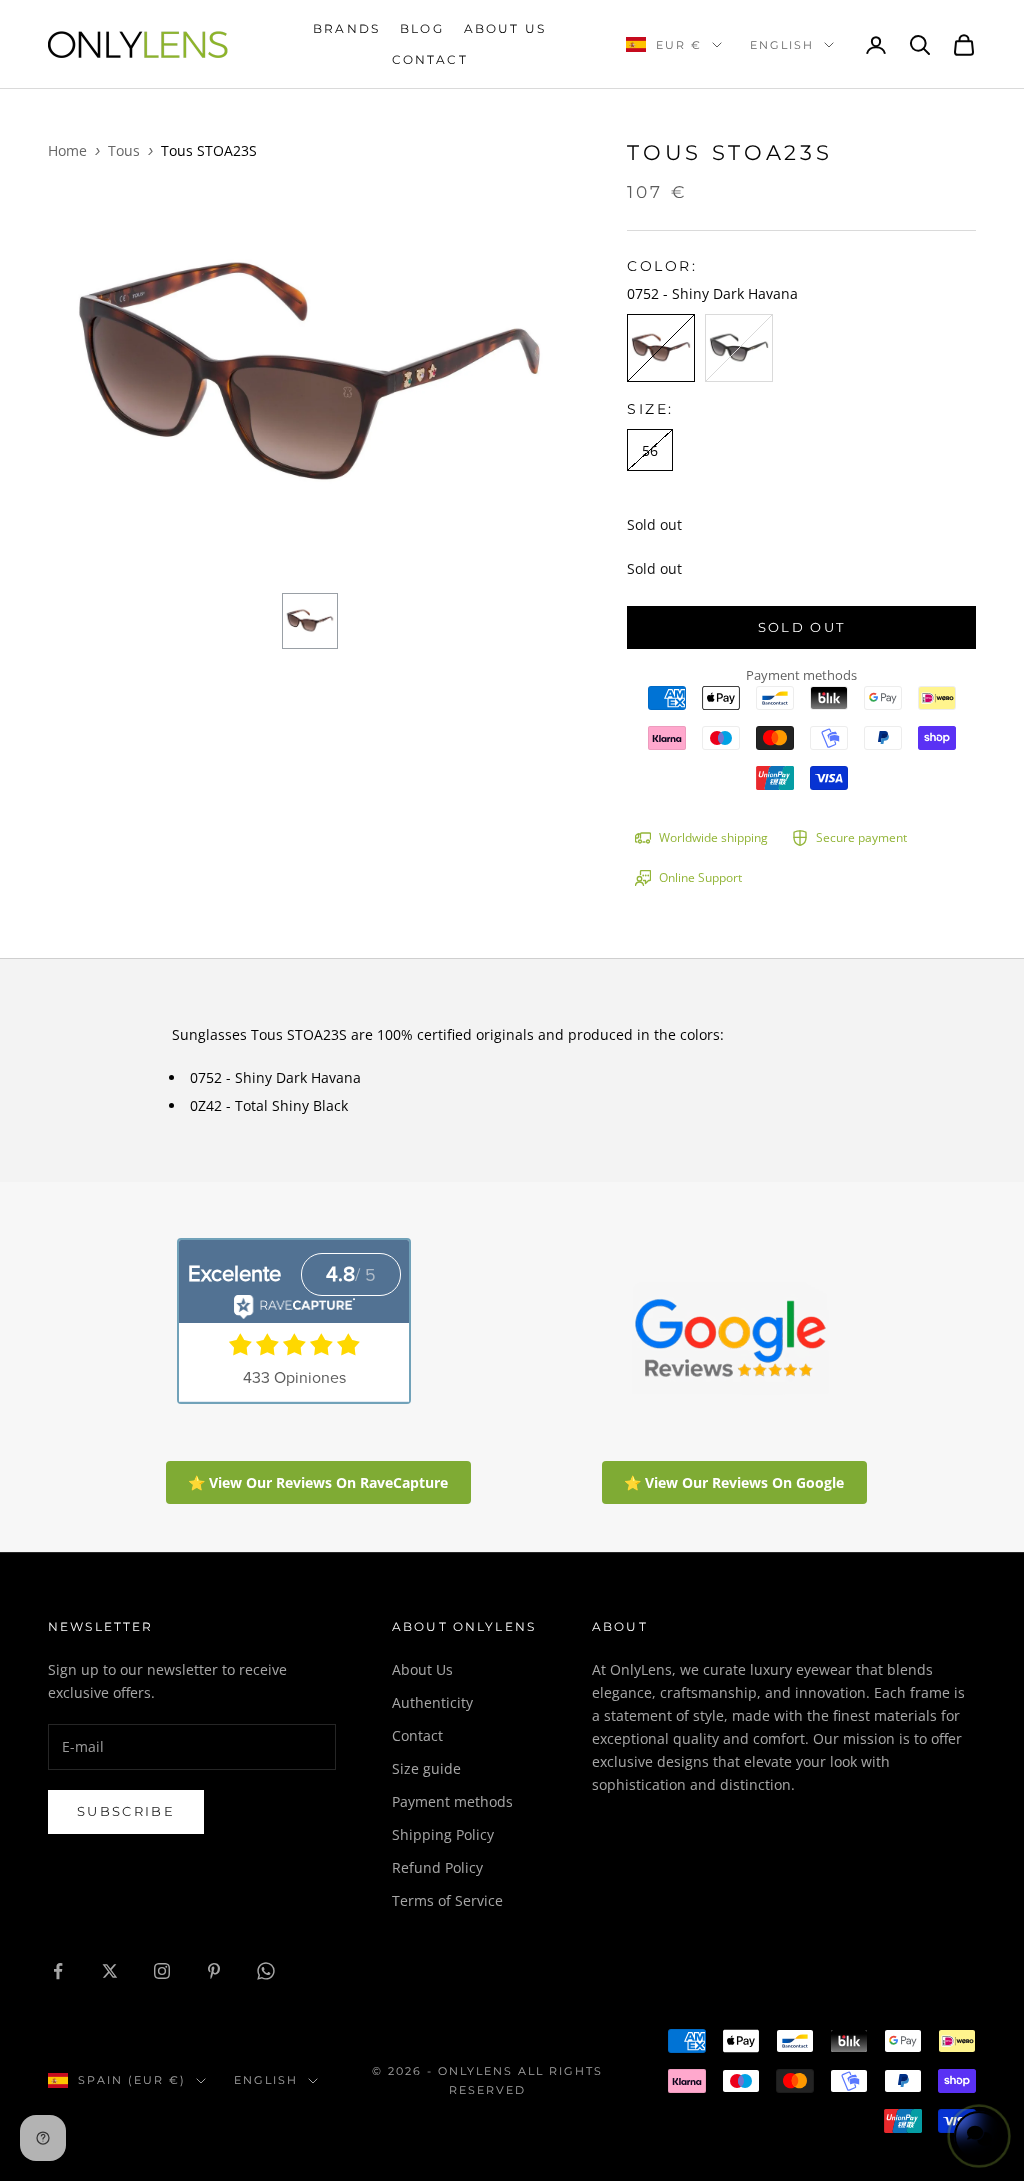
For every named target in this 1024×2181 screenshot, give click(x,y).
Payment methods (452, 1801)
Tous (124, 150)
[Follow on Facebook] (58, 1971)
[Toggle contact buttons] (979, 2136)
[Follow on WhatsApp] (266, 1971)
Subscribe (126, 1811)
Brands (346, 28)
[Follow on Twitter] (110, 1971)
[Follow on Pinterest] (214, 1971)
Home (67, 150)
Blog (422, 28)
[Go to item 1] (310, 621)
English (782, 45)
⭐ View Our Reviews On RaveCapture (318, 1482)
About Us (422, 1669)
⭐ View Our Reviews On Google (734, 1482)
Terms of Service (447, 1900)
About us (505, 28)
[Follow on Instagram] (162, 1971)
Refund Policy (437, 1867)
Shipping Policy (443, 1834)
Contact (430, 59)
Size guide (426, 1768)
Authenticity (432, 1702)
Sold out (802, 627)
